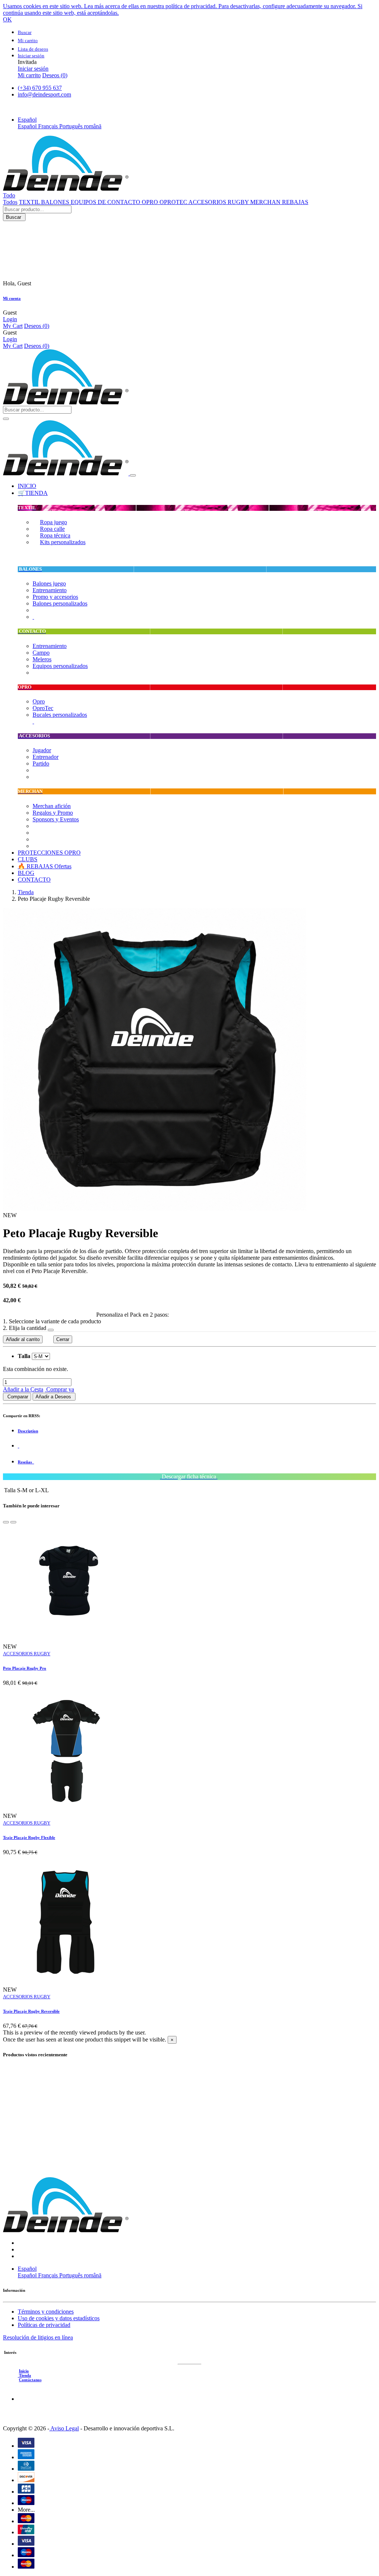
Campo (41, 653)
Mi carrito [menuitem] (29, 75)
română (93, 126)
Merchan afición (52, 806)
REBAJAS (295, 202)
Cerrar (63, 1339)
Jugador (42, 750)
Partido (41, 763)
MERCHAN (266, 202)
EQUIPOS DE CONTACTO (106, 202)
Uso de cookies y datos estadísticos (59, 2318)
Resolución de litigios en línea (38, 2337)
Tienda (26, 892)
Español (28, 126)
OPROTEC (174, 202)
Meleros (42, 659)
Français (49, 126)
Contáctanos (30, 2380)
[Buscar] (6, 419)
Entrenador (46, 757)
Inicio (24, 2371)
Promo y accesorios (55, 597)
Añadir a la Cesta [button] (23, 1389)
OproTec (43, 708)
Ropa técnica (55, 535)
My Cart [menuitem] (13, 326)
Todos (10, 202)
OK (7, 19)
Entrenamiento (50, 590)
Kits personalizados (63, 542)
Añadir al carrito (23, 1339)
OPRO (151, 202)
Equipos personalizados (60, 666)
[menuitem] (27, 486)
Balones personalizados (60, 603)
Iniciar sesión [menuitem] (33, 69)
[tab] (197, 1431)
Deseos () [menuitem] (55, 75)
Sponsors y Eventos (56, 819)
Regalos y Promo (53, 813)
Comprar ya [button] (59, 1389)
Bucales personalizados (60, 715)
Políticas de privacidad (44, 2325)
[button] (27, 120)
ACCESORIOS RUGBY (219, 202)
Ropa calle (52, 529)
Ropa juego (53, 522)
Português (72, 126)
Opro (39, 701)
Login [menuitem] (10, 319)
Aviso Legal (64, 2428)
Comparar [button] (17, 1397)
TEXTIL (30, 202)
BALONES (56, 202)
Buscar (14, 217)
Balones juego (49, 583)
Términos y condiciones (46, 2312)
